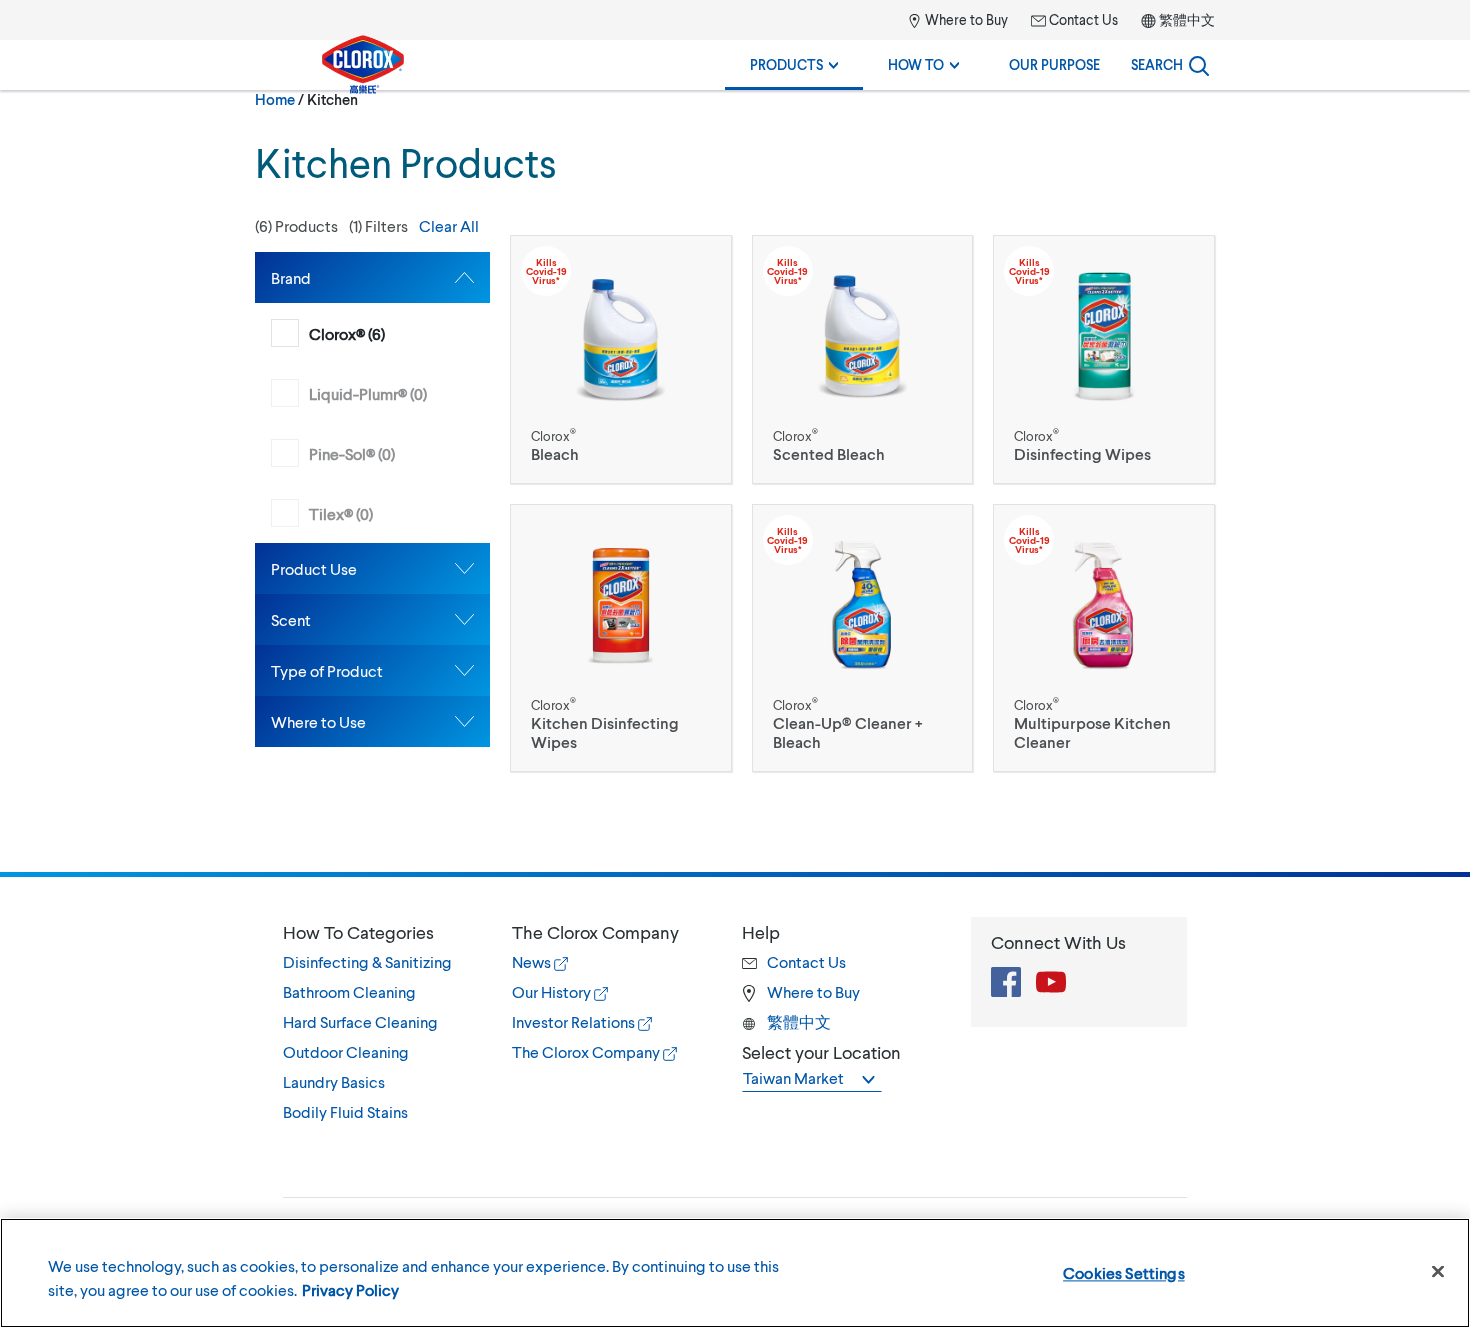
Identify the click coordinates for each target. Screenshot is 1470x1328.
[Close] (1438, 1272)
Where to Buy (965, 19)
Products (788, 64)
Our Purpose (1054, 64)
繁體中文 (1187, 19)
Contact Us (1082, 19)
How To (917, 64)
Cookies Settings (1124, 1272)
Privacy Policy (350, 1289)
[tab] (372, 277)
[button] (372, 226)
